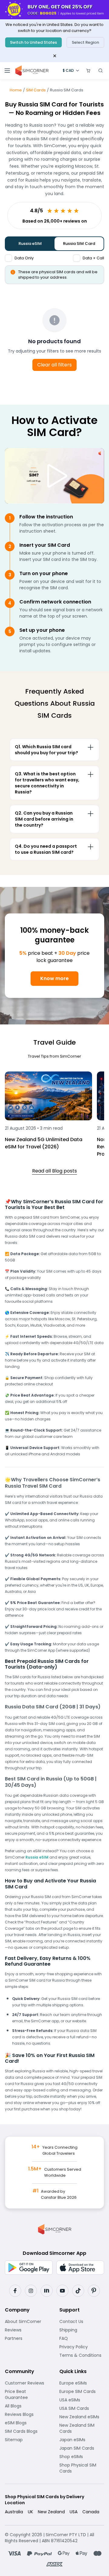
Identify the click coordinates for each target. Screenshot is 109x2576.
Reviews (27, 2330)
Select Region (85, 42)
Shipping (82, 2330)
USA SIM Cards (82, 2408)
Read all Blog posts (54, 1171)
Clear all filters (54, 365)
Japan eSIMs (82, 2440)
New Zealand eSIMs (82, 2417)
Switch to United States (33, 42)
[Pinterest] (94, 2291)
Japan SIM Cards (82, 2448)
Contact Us (82, 2321)
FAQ (79, 2338)
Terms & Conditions (82, 2355)
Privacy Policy (82, 2347)
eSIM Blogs (27, 2423)
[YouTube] (62, 2291)
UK (30, 2512)
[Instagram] (31, 2291)
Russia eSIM (30, 244)
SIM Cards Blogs (27, 2431)
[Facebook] (15, 2291)
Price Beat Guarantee (27, 2394)
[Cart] (88, 71)
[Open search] (101, 71)
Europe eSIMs (82, 2383)
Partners (27, 2338)
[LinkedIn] (47, 2291)
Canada (91, 2512)
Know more (54, 978)
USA (74, 2512)
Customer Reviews (27, 2383)
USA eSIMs (82, 2400)
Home (16, 90)
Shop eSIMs (82, 2457)
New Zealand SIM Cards (82, 2428)
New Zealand (51, 2512)
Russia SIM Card (79, 244)
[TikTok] (78, 2291)
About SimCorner (27, 2321)
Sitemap (27, 2440)
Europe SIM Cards (82, 2391)
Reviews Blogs (27, 2414)
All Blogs (27, 2406)
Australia (14, 2512)
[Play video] (54, 476)
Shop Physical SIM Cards (82, 2468)
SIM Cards (36, 90)
